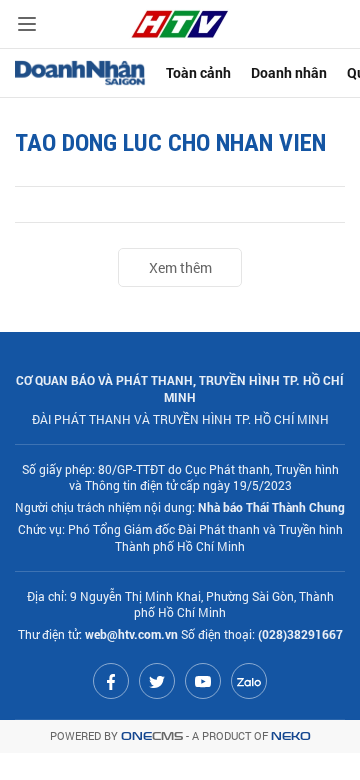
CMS (152, 736)
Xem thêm (180, 267)
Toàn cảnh (198, 72)
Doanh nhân (289, 72)
